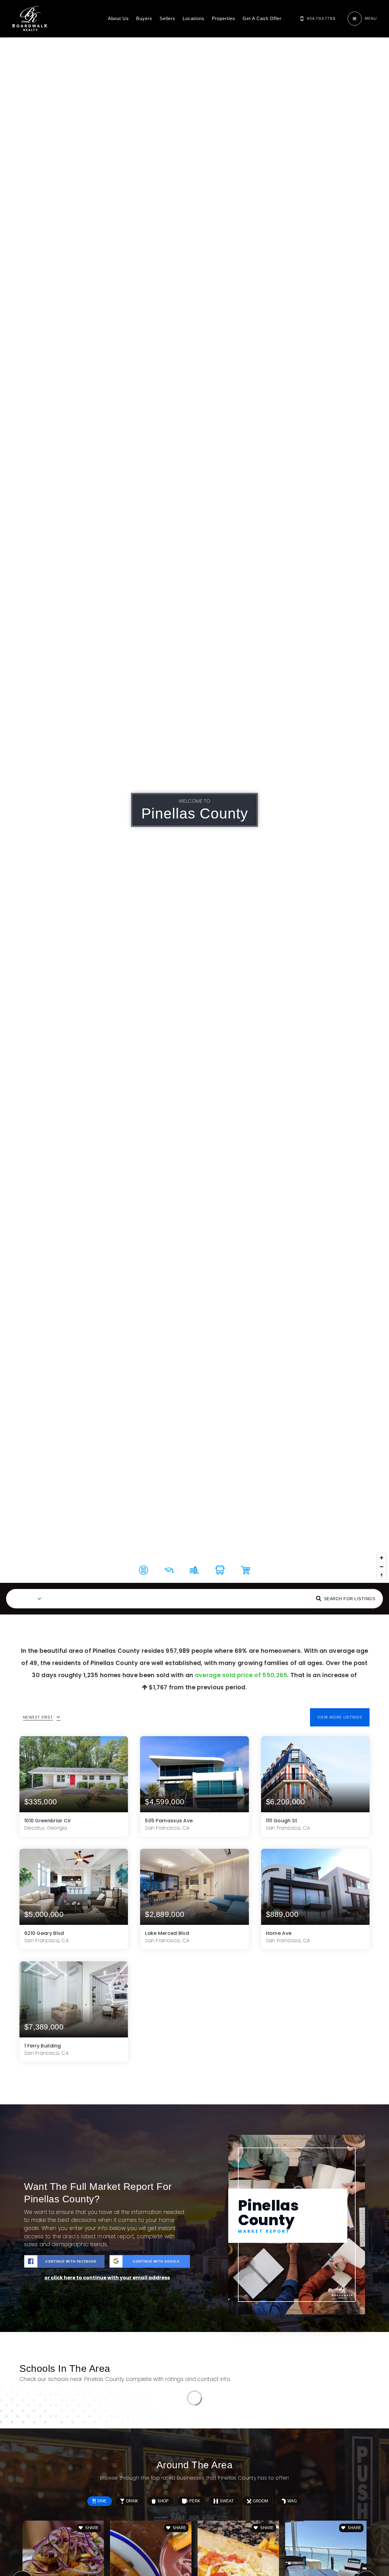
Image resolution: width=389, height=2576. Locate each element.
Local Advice (270, 1598)
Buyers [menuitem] (144, 18)
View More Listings (340, 1717)
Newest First (38, 1717)
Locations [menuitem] (194, 18)
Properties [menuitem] (224, 18)
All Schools (344, 2373)
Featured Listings (89, 1598)
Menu (371, 18)
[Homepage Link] (30, 18)
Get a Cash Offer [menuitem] (262, 18)
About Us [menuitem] (118, 18)
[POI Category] (143, 1570)
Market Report (137, 1598)
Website (346, 2443)
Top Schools (179, 1598)
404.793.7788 (321, 18)
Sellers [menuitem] (167, 18)
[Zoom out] (382, 1567)
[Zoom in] (382, 1558)
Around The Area (224, 1598)
